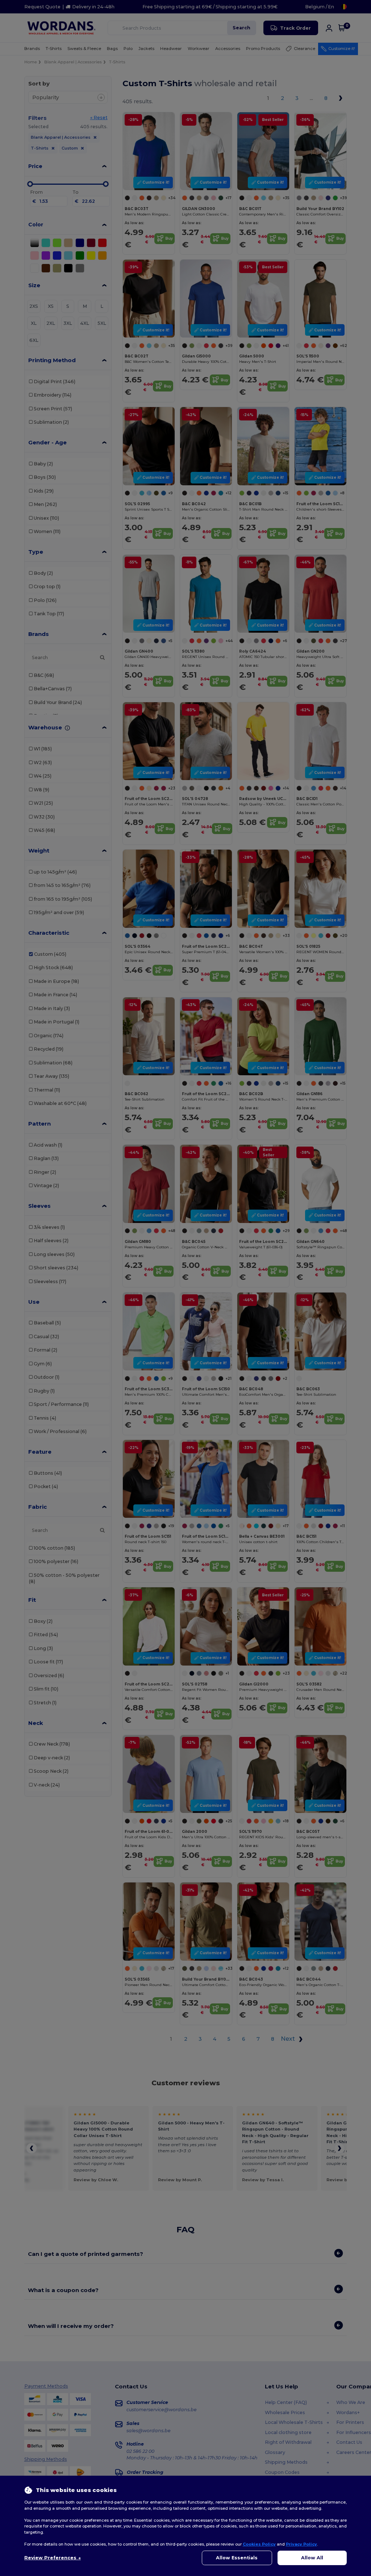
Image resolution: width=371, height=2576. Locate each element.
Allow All (312, 2558)
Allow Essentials (237, 2558)
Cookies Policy (259, 2544)
